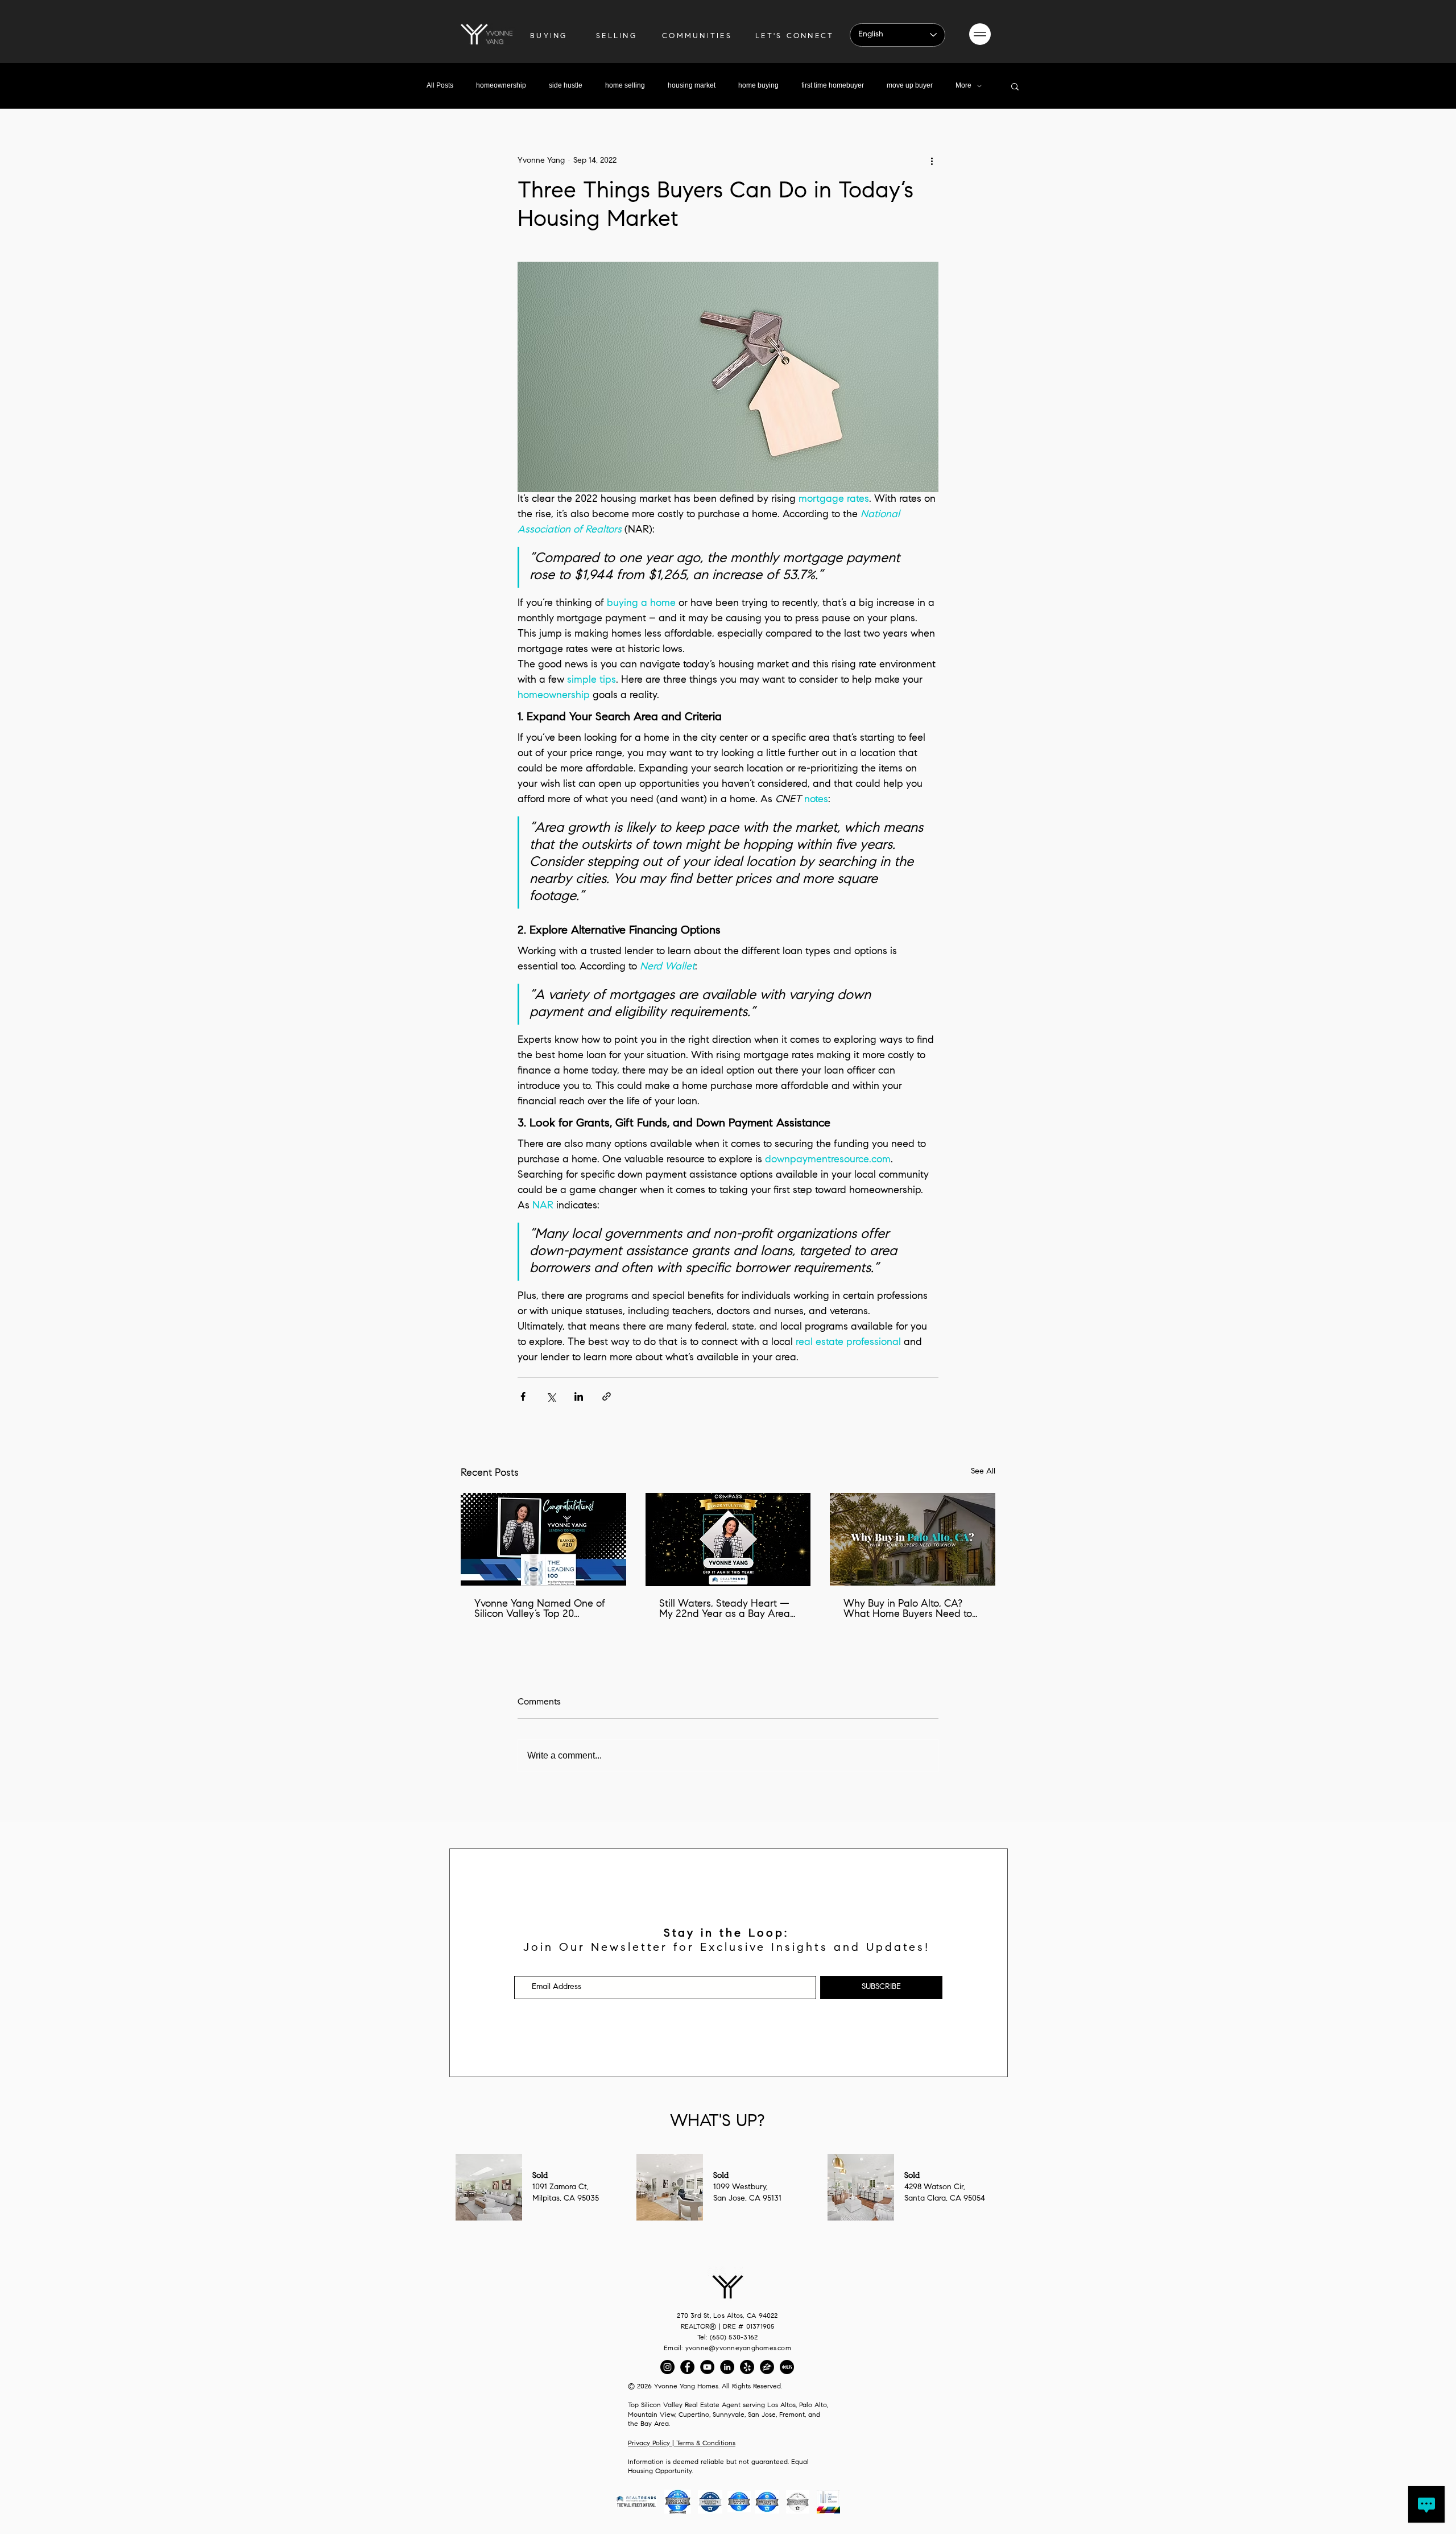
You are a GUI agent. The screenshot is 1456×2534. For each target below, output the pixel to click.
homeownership (501, 85)
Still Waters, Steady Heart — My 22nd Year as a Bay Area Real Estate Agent (725, 1609)
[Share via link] (607, 1396)
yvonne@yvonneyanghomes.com (738, 2349)
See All (983, 1472)
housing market (692, 85)
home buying (758, 85)
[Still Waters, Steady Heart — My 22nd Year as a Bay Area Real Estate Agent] (728, 1540)
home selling (625, 85)
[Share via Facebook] (523, 1396)
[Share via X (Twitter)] (551, 1396)
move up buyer (910, 85)
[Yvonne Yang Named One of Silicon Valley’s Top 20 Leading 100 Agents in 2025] (543, 1539)
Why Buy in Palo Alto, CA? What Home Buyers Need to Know (908, 1609)
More (963, 85)
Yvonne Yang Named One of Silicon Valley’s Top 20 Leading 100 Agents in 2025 (540, 1609)
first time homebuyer (833, 85)
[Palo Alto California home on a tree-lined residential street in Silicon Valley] (913, 1539)
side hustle (566, 85)
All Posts (440, 85)
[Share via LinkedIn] (579, 1396)
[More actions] (932, 161)
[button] (980, 34)
